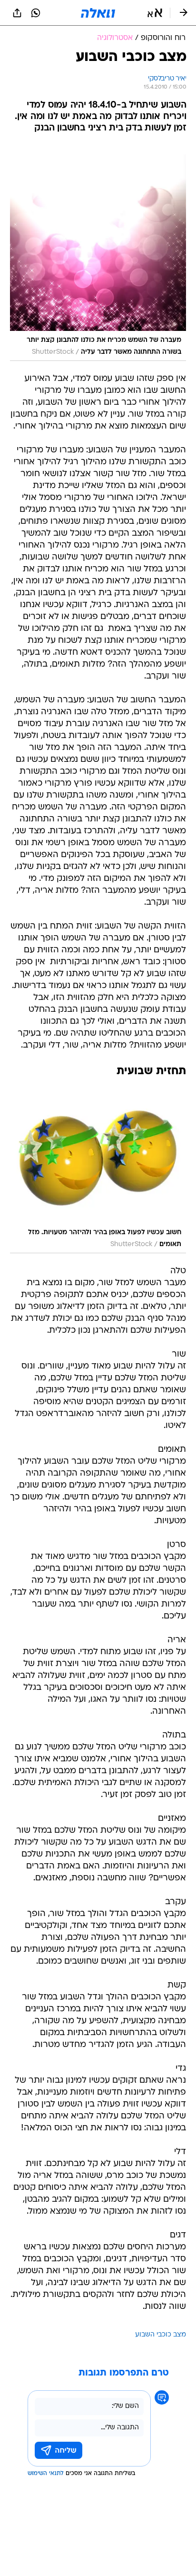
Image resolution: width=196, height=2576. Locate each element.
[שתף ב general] (17, 13)
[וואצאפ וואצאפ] (36, 13)
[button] (155, 13)
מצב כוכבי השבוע (161, 2335)
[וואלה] (98, 13)
